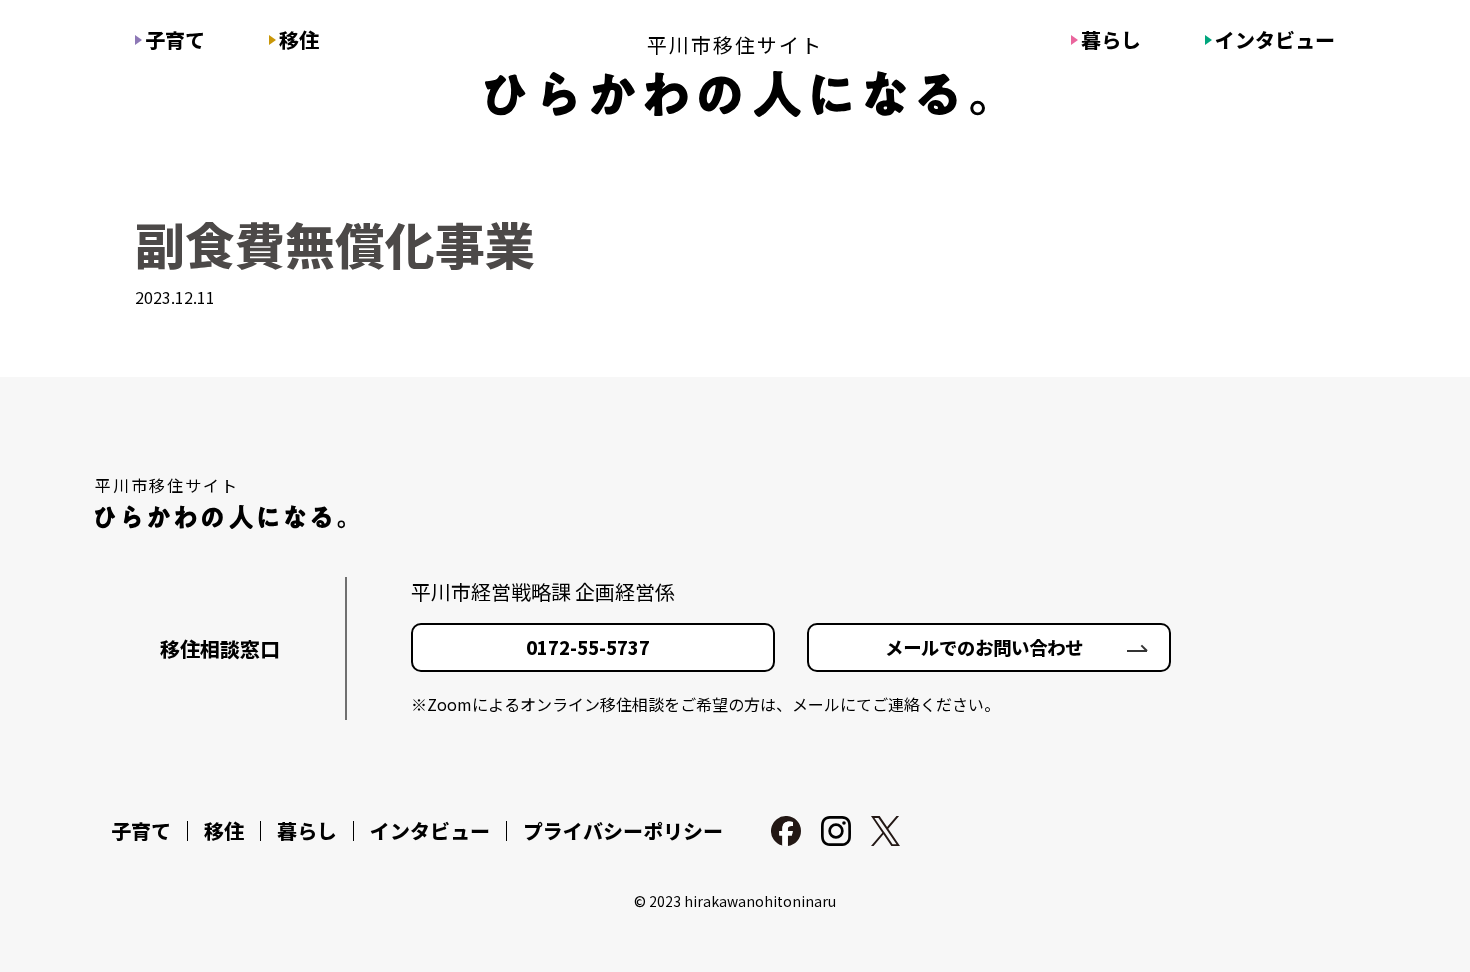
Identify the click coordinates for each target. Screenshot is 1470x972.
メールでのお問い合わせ (984, 647)
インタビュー (1275, 39)
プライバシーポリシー (623, 831)
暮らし (1111, 39)
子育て (175, 39)
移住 (299, 39)
